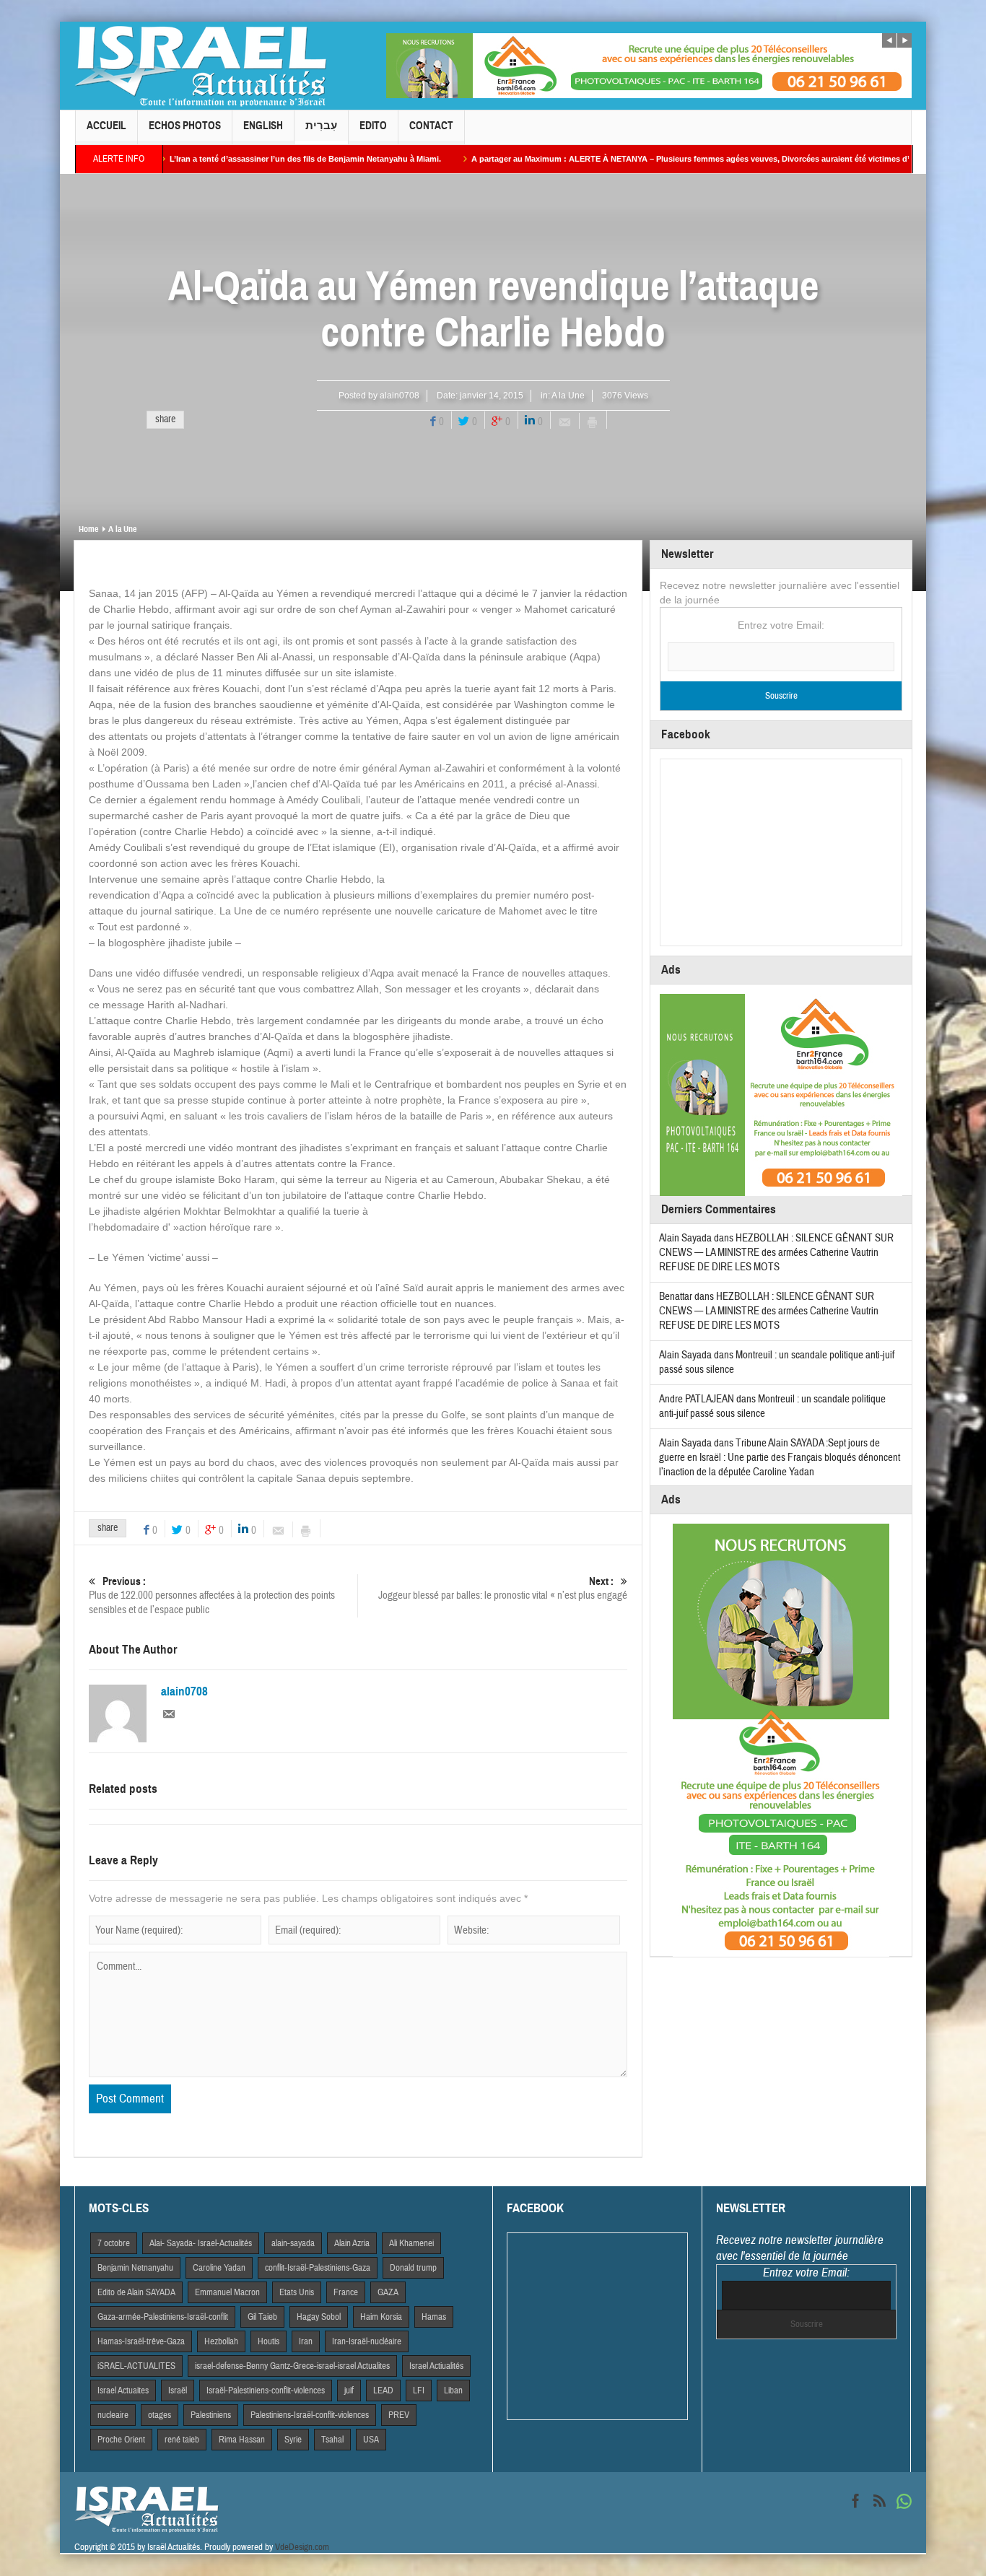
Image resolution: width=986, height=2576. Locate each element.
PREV (399, 2415)
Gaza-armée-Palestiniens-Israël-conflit (163, 2317)
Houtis (269, 2341)
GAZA (388, 2292)
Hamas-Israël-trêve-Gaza (141, 2341)
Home (88, 529)
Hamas (434, 2317)
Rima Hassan (242, 2440)
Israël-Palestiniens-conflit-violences (266, 2391)
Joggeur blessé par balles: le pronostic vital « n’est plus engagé (503, 1589)
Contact (431, 126)
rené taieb (182, 2440)
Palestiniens (211, 2415)
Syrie (293, 2440)
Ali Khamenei (411, 2243)
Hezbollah (221, 2341)
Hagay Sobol (319, 2317)
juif (349, 2391)
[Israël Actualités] (201, 66)
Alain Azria (352, 2243)
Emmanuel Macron (227, 2292)
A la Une (568, 396)
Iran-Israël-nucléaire (367, 2341)
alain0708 (400, 396)
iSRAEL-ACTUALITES (136, 2366)
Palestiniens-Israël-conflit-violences (310, 2415)
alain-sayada (293, 2243)
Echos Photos (185, 126)
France (346, 2292)
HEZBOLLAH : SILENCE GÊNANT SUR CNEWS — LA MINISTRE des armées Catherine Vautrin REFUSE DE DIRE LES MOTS (776, 1253)
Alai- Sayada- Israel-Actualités (201, 2243)
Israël (178, 2391)
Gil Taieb (262, 2317)
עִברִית (321, 126)
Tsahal (332, 2440)
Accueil (106, 126)
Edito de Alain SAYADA (136, 2292)
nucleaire (113, 2415)
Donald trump (413, 2268)
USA (371, 2440)
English (263, 126)
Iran (306, 2341)
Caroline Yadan (219, 2268)
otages (160, 2415)
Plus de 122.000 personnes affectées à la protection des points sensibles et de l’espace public (212, 1596)
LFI (419, 2391)
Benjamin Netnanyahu (135, 2268)
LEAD (383, 2391)
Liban (453, 2391)
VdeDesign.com (302, 2547)
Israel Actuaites (123, 2391)
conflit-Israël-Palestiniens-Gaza (318, 2268)
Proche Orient (121, 2440)
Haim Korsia (381, 2317)
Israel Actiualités (436, 2366)
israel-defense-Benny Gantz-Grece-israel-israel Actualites (292, 2366)
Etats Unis (297, 2292)
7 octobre (114, 2243)
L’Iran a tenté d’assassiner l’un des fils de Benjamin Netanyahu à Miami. (219, 159)
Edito (373, 126)
